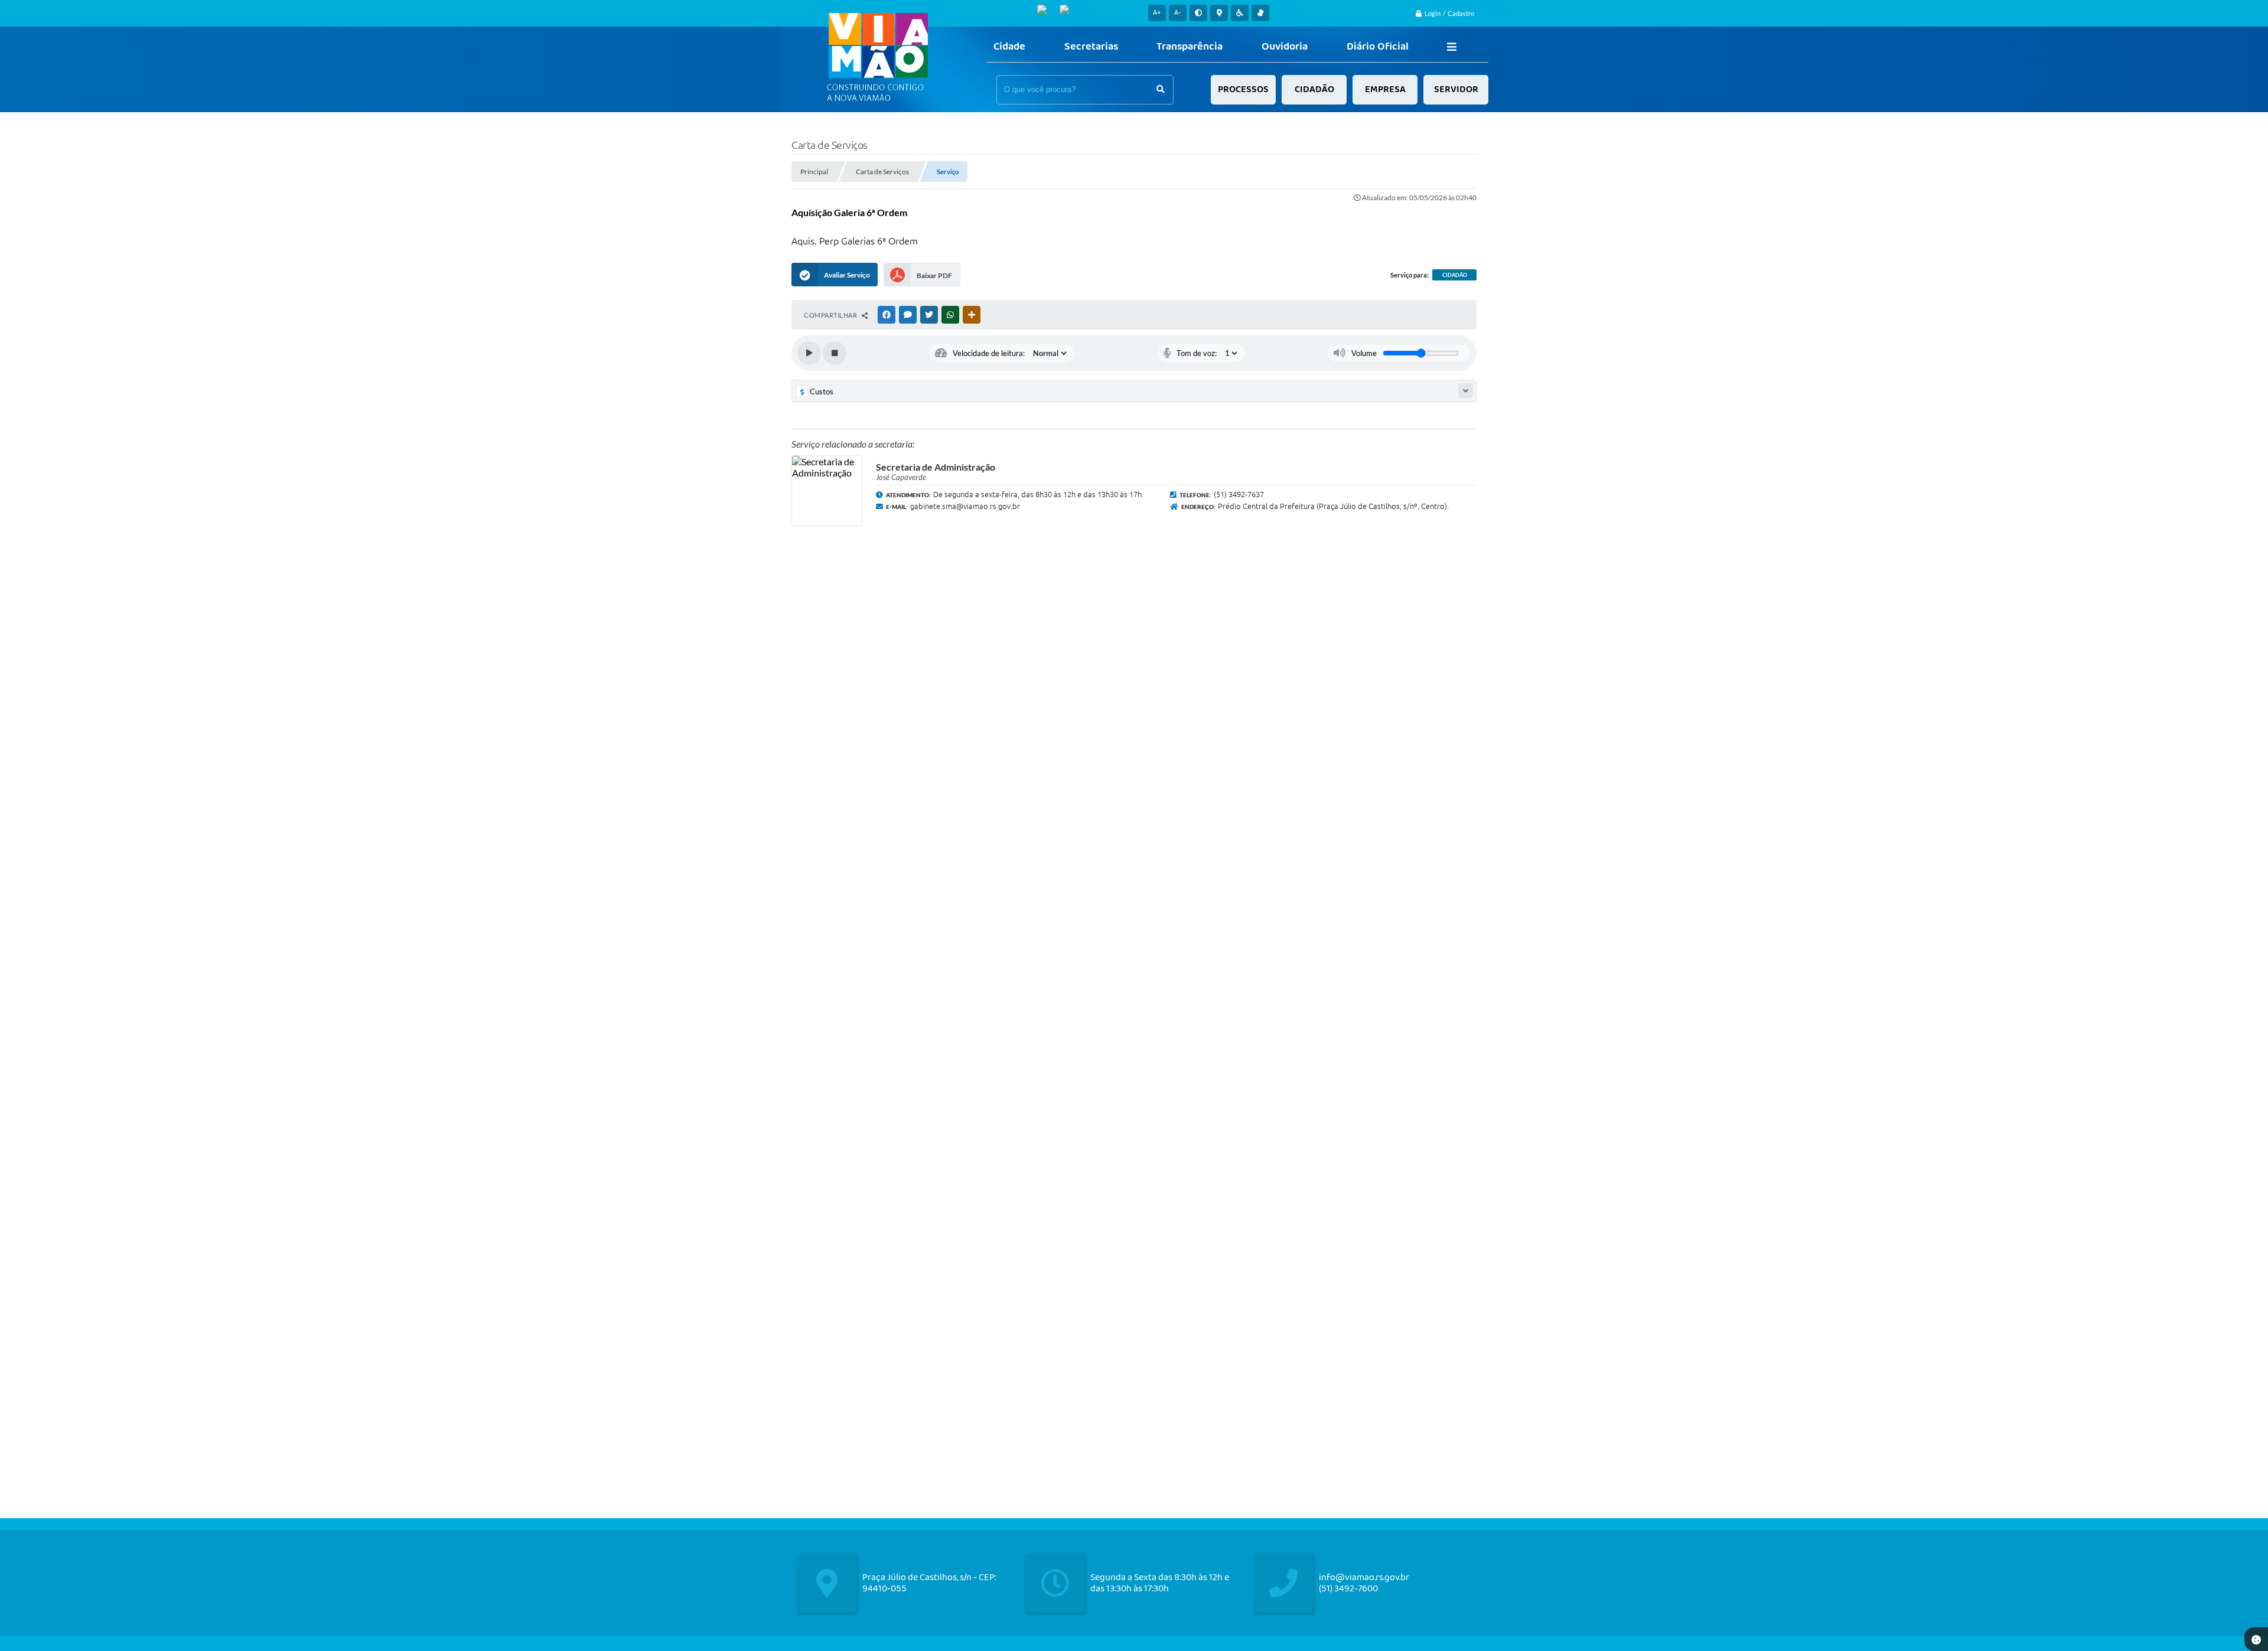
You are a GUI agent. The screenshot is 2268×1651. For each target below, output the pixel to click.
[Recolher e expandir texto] (1466, 391)
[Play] (809, 353)
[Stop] (835, 353)
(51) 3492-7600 (1348, 1589)
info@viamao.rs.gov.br (1364, 1577)
